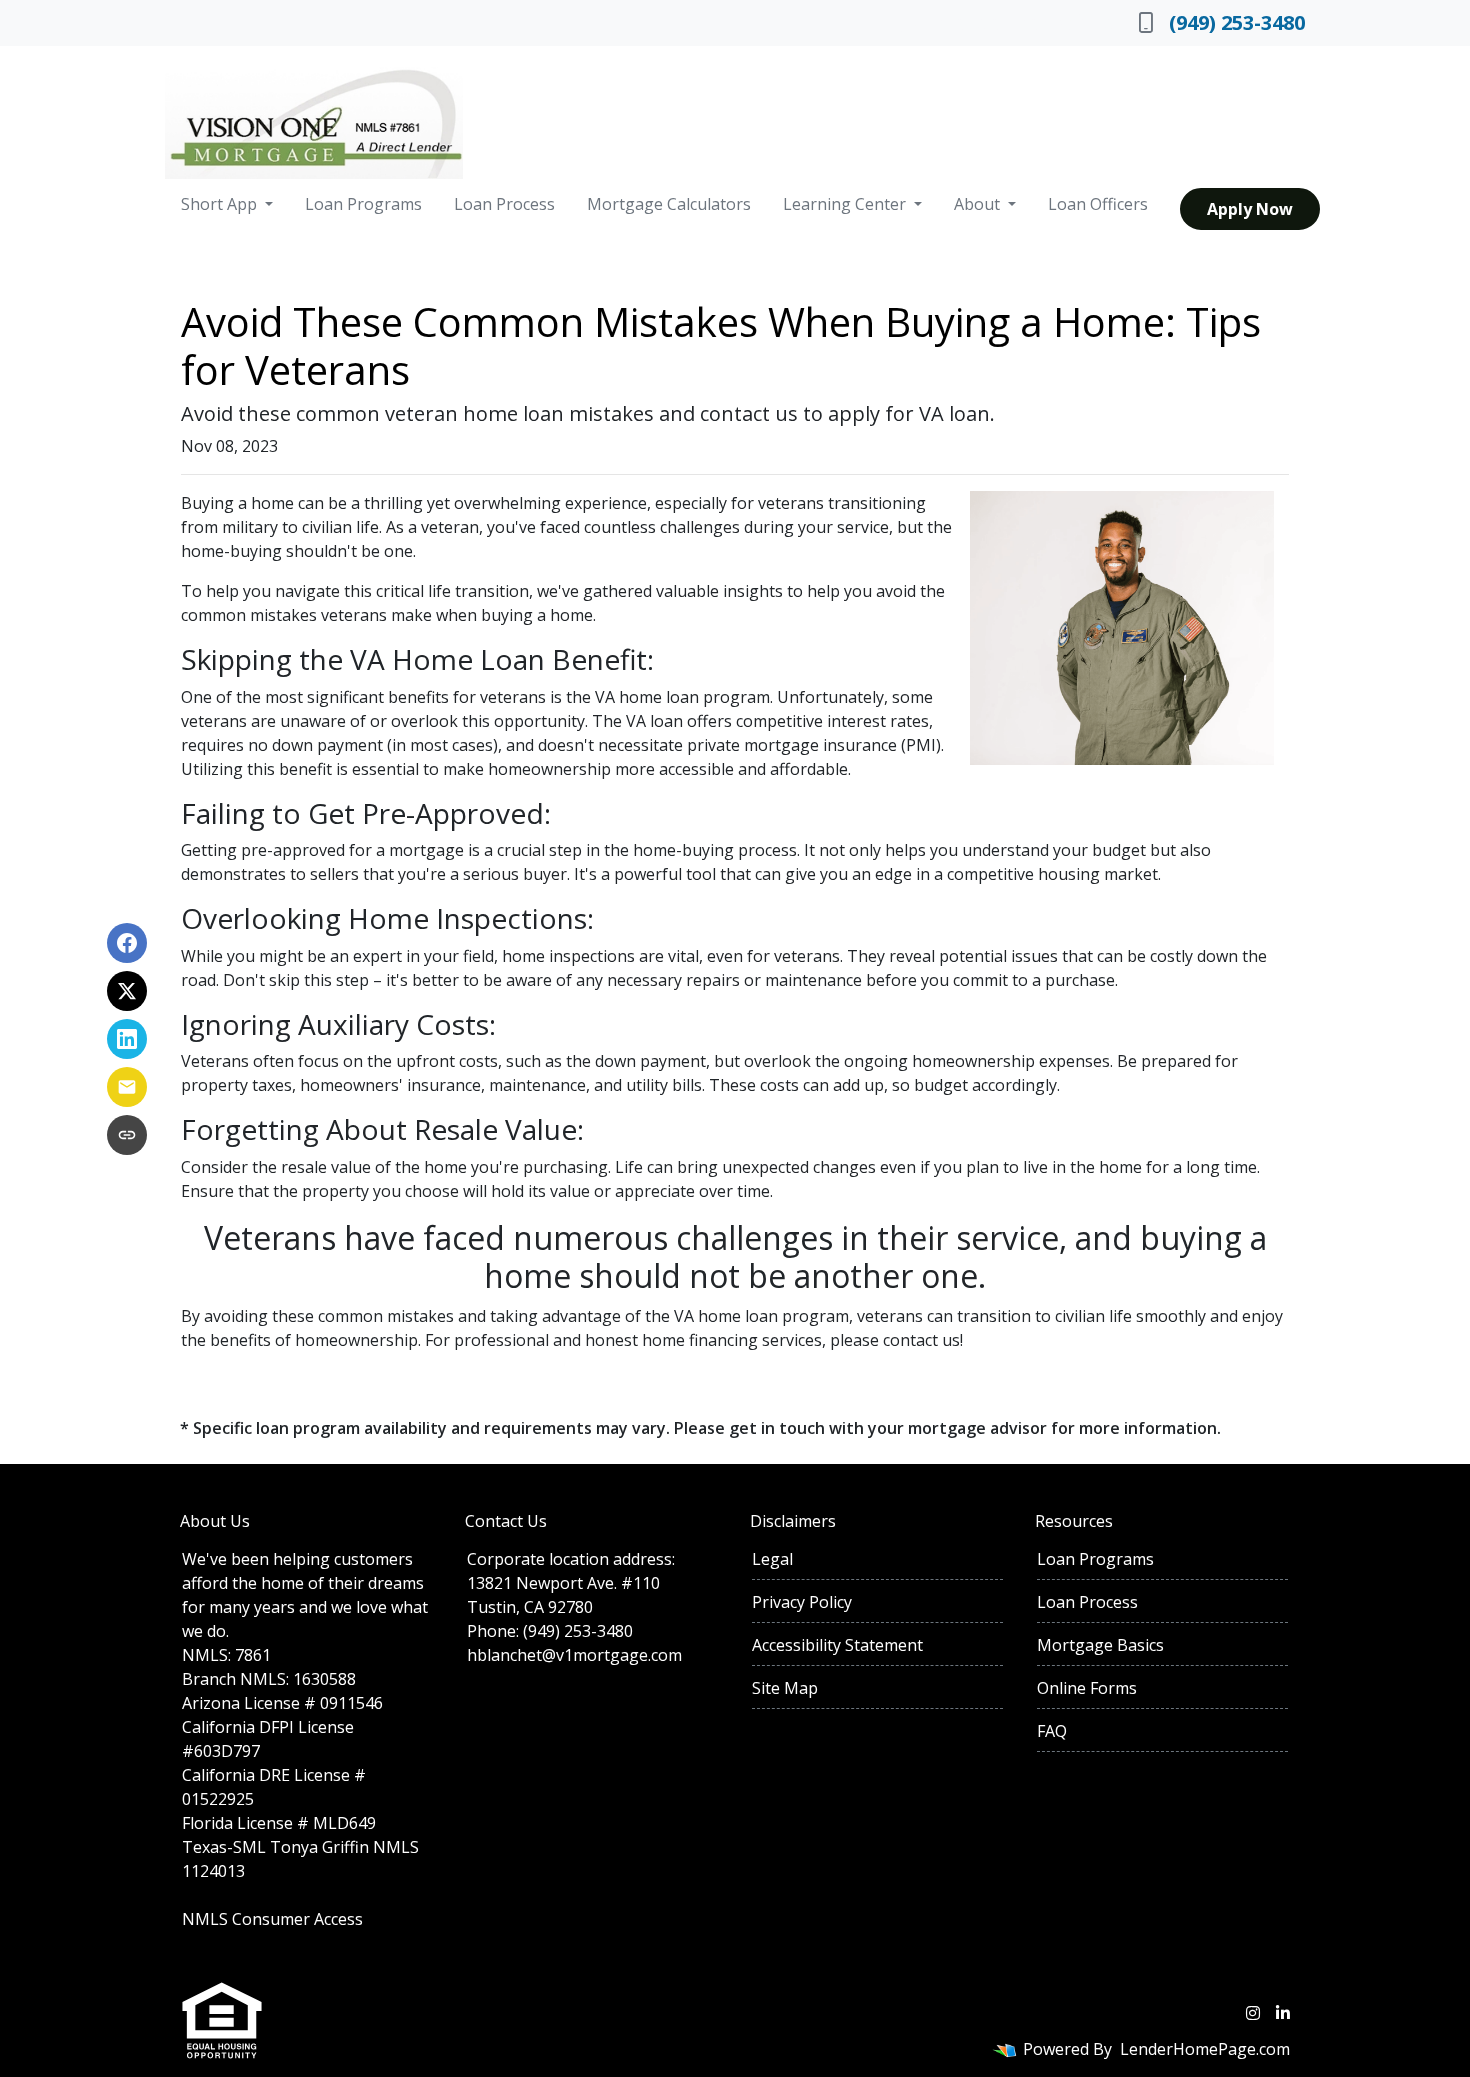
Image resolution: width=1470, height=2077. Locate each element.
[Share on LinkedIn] (127, 1039)
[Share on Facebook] (127, 943)
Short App (221, 204)
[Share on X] (127, 991)
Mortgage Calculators (669, 204)
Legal (772, 1559)
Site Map (785, 1688)
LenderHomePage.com (1205, 2049)
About (979, 204)
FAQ (1052, 1731)
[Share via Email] (127, 1087)
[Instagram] (1253, 2013)
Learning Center (846, 204)
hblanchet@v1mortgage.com (574, 1655)
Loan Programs (363, 204)
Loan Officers (1098, 204)
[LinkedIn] (1283, 2013)
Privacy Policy (802, 1602)
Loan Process (504, 204)
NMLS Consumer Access (272, 1919)
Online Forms (1087, 1688)
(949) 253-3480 (1237, 22)
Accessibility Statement (837, 1645)
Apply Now (1250, 209)
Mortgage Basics (1100, 1645)
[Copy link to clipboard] (127, 1135)
